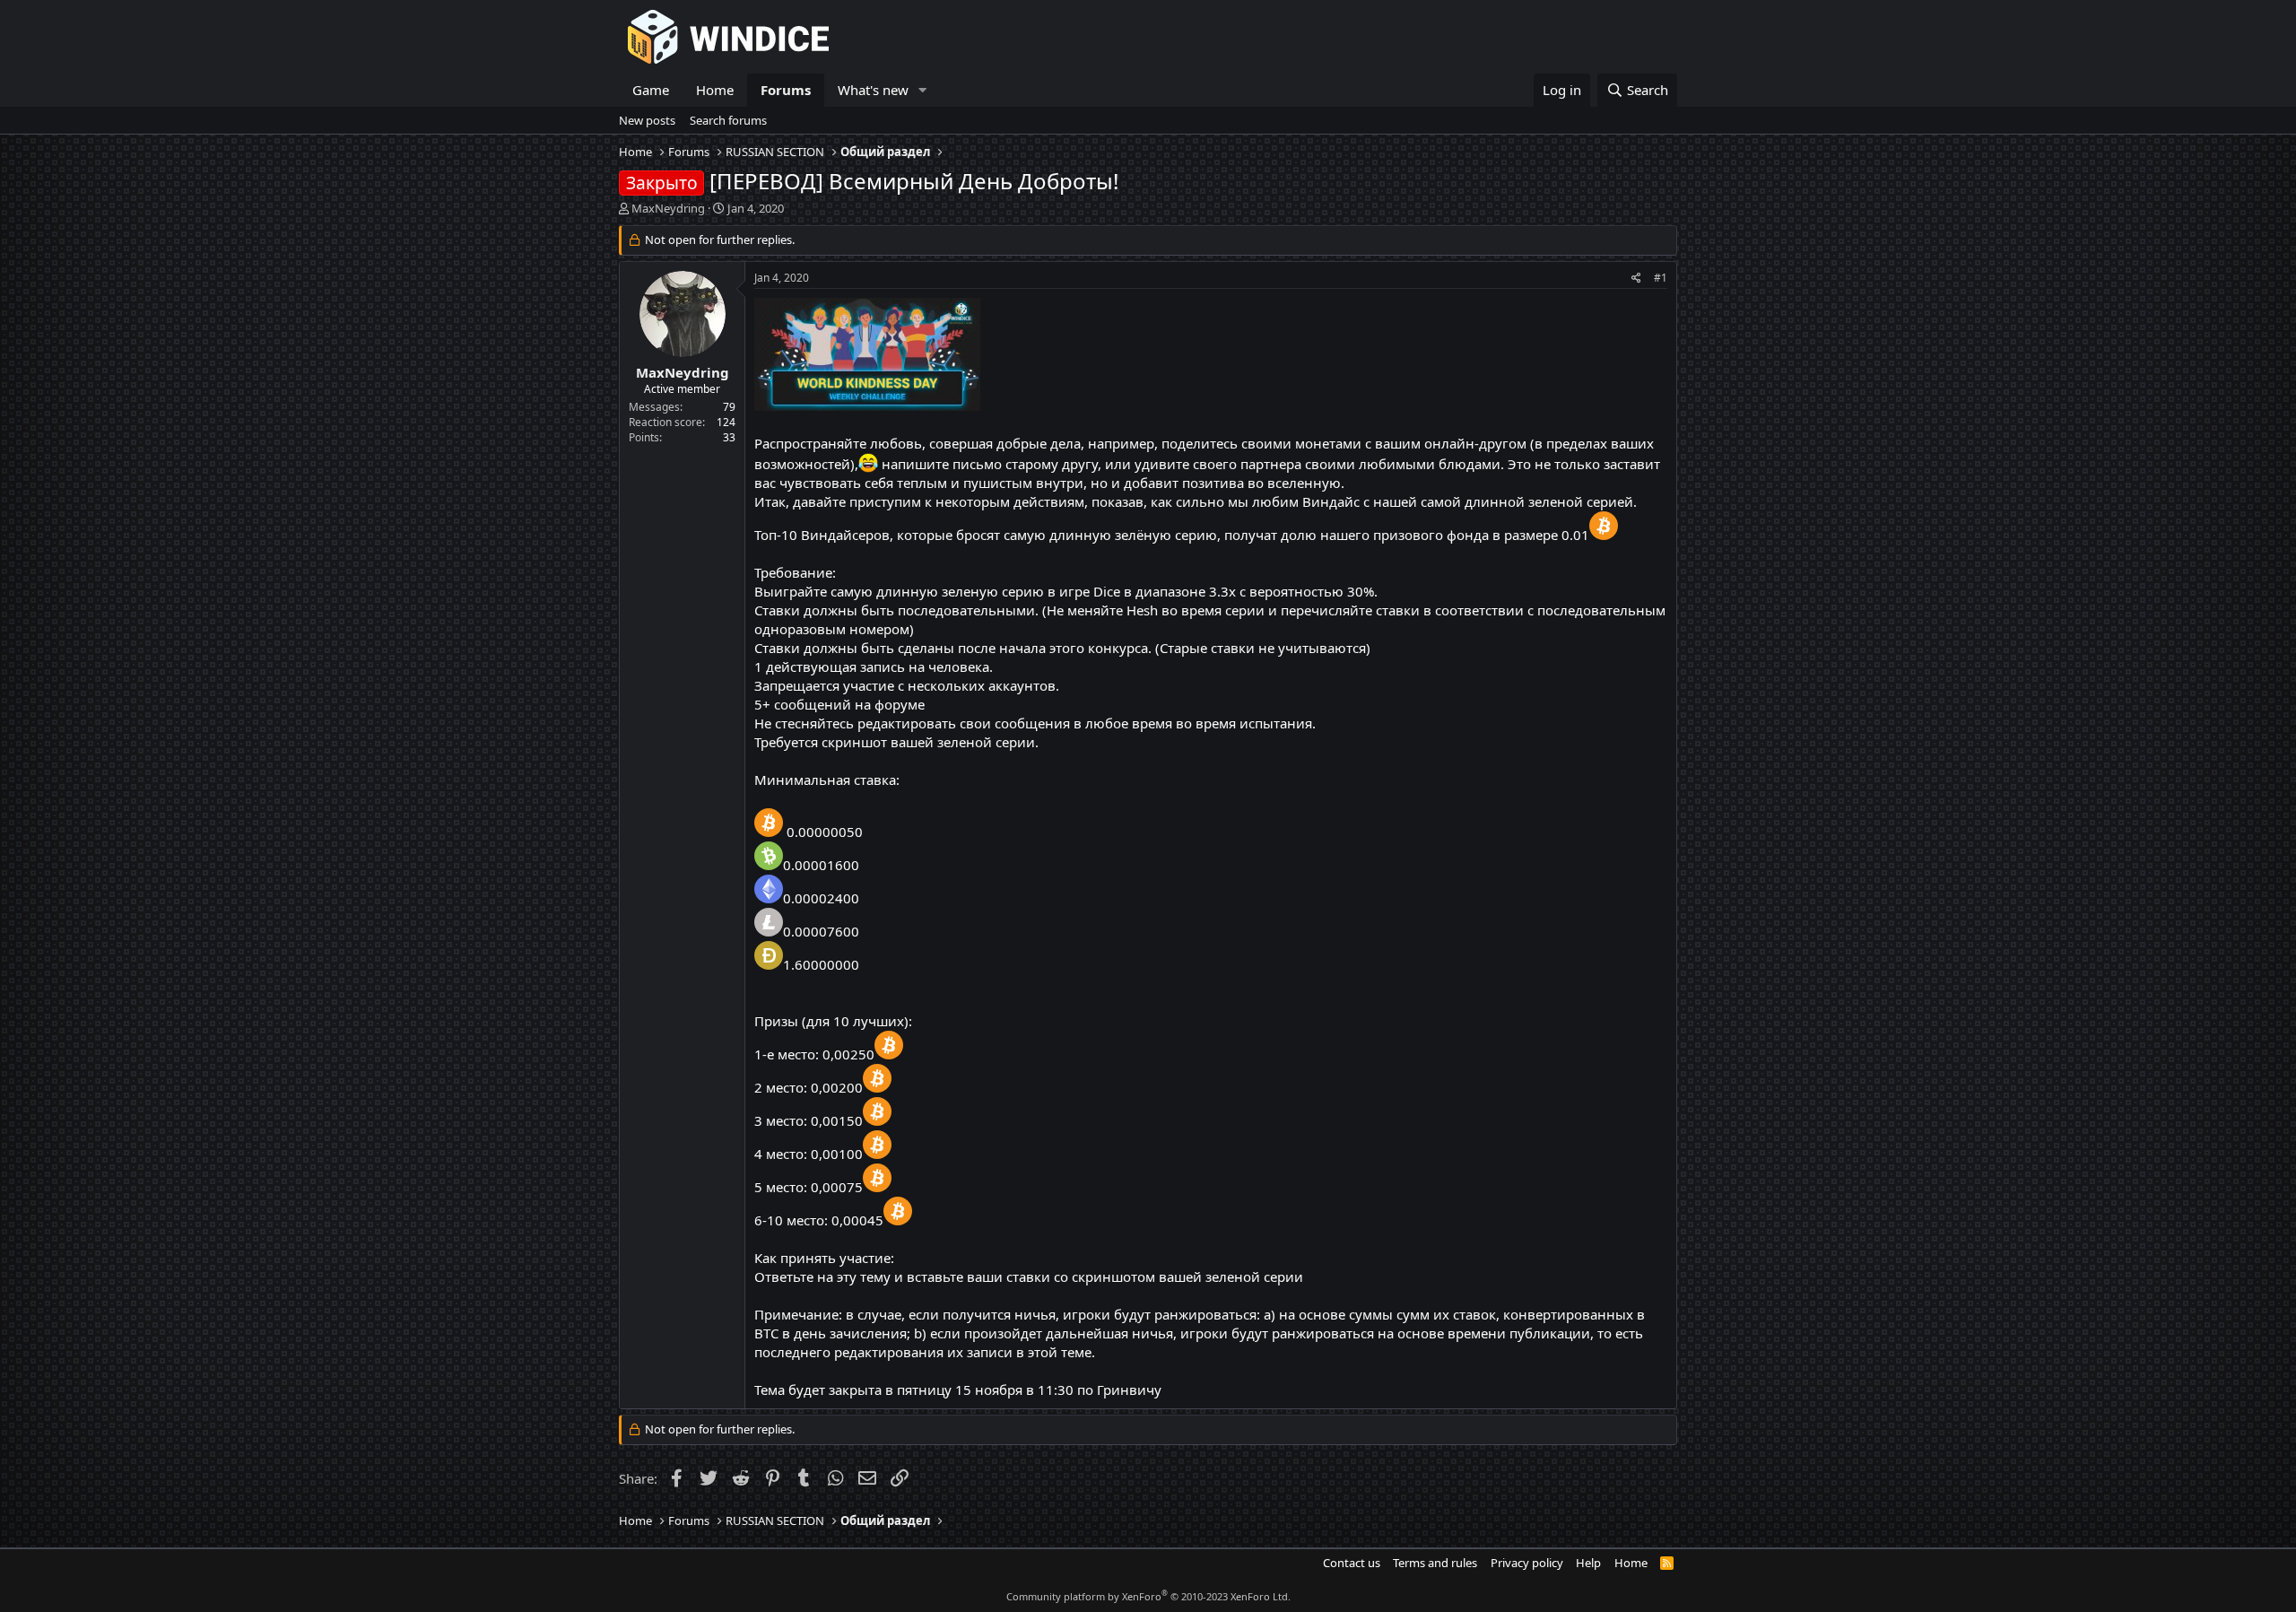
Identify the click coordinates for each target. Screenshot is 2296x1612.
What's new (873, 90)
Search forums (728, 120)
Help (1588, 1563)
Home (715, 90)
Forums (786, 90)
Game (651, 90)
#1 (1661, 278)
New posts (647, 120)
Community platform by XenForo (1148, 1596)
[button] (923, 90)
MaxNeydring (668, 208)
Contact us (1352, 1563)
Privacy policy (1527, 1563)
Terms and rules (1435, 1563)
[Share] (1636, 279)
